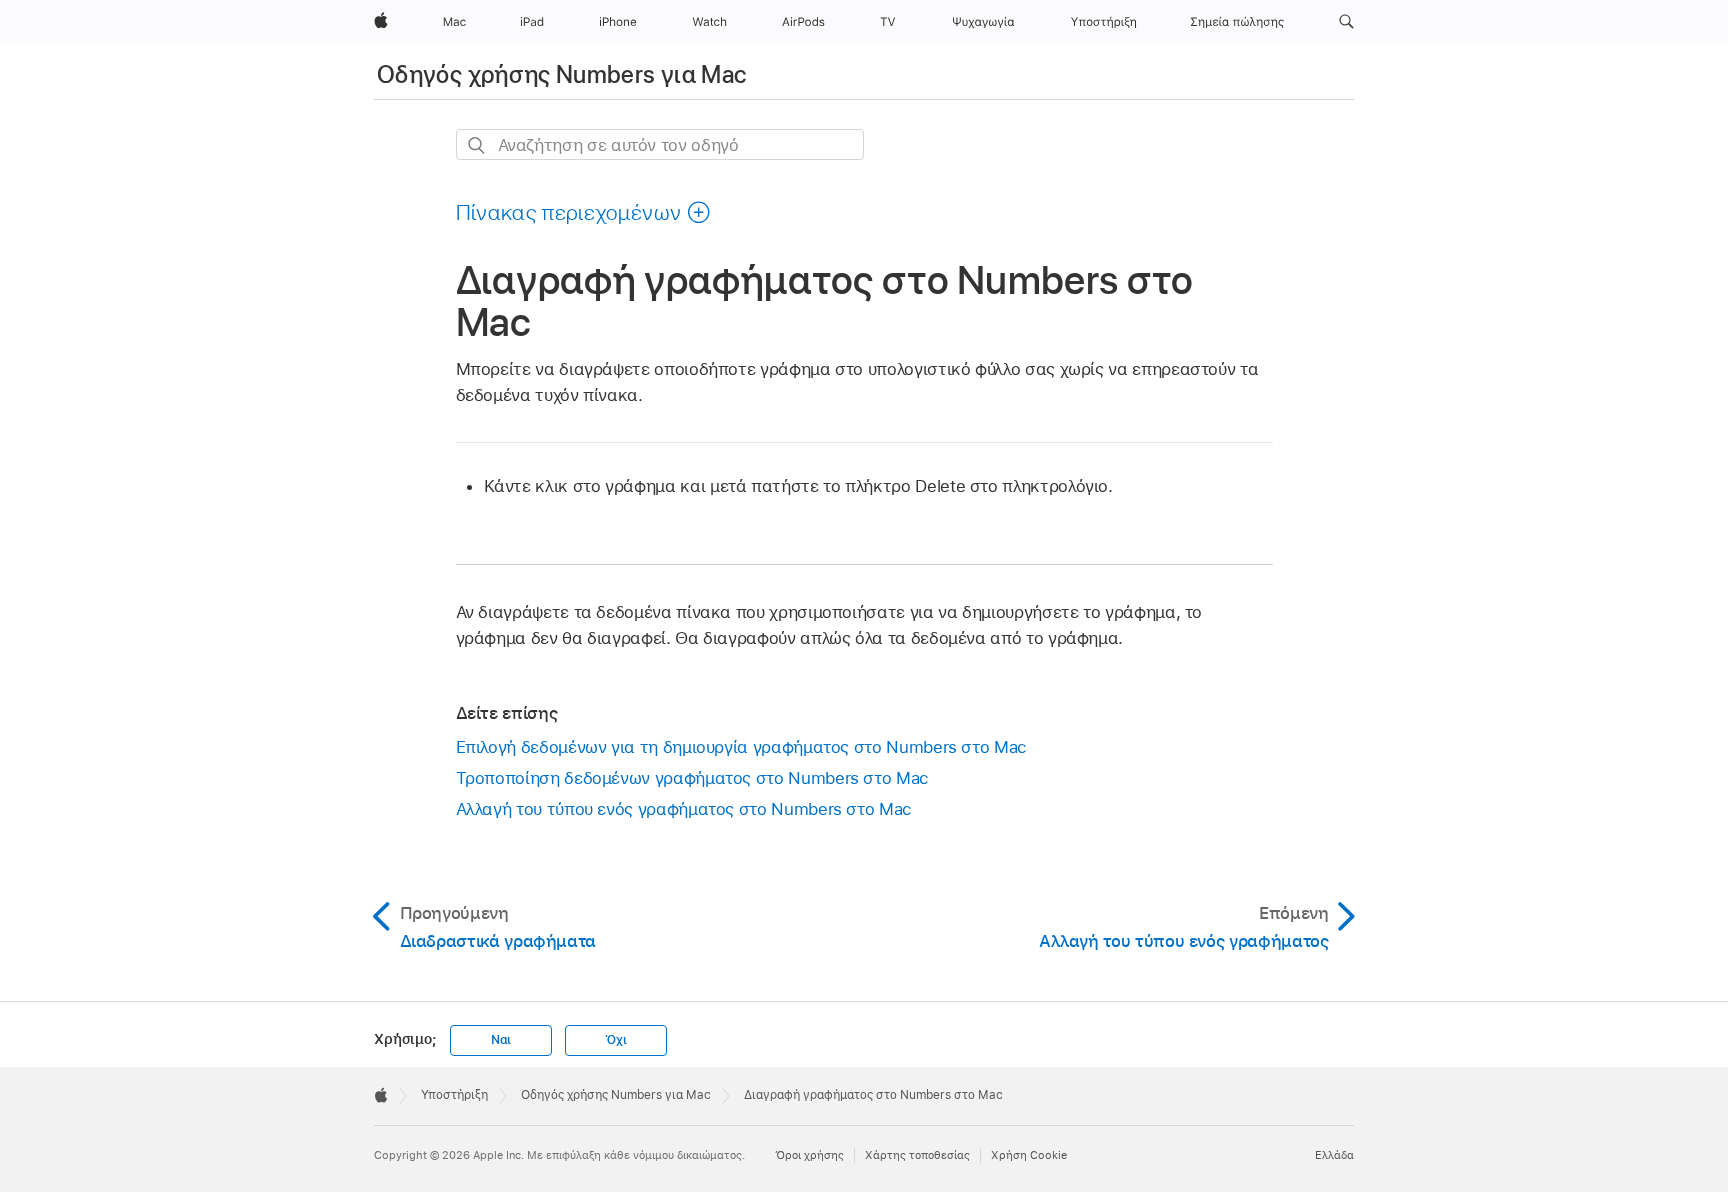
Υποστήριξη (454, 1095)
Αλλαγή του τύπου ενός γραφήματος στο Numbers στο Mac (684, 809)
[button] (1346, 22)
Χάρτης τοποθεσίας (917, 1155)
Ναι (501, 1040)
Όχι (615, 1040)
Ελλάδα (1334, 1155)
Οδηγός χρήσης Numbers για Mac (561, 74)
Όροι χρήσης (809, 1155)
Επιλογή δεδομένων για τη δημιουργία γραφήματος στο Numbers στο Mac (741, 747)
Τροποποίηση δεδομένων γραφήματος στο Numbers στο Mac (692, 778)
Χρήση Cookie (1029, 1155)
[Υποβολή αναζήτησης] (477, 145)
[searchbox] (660, 144)
